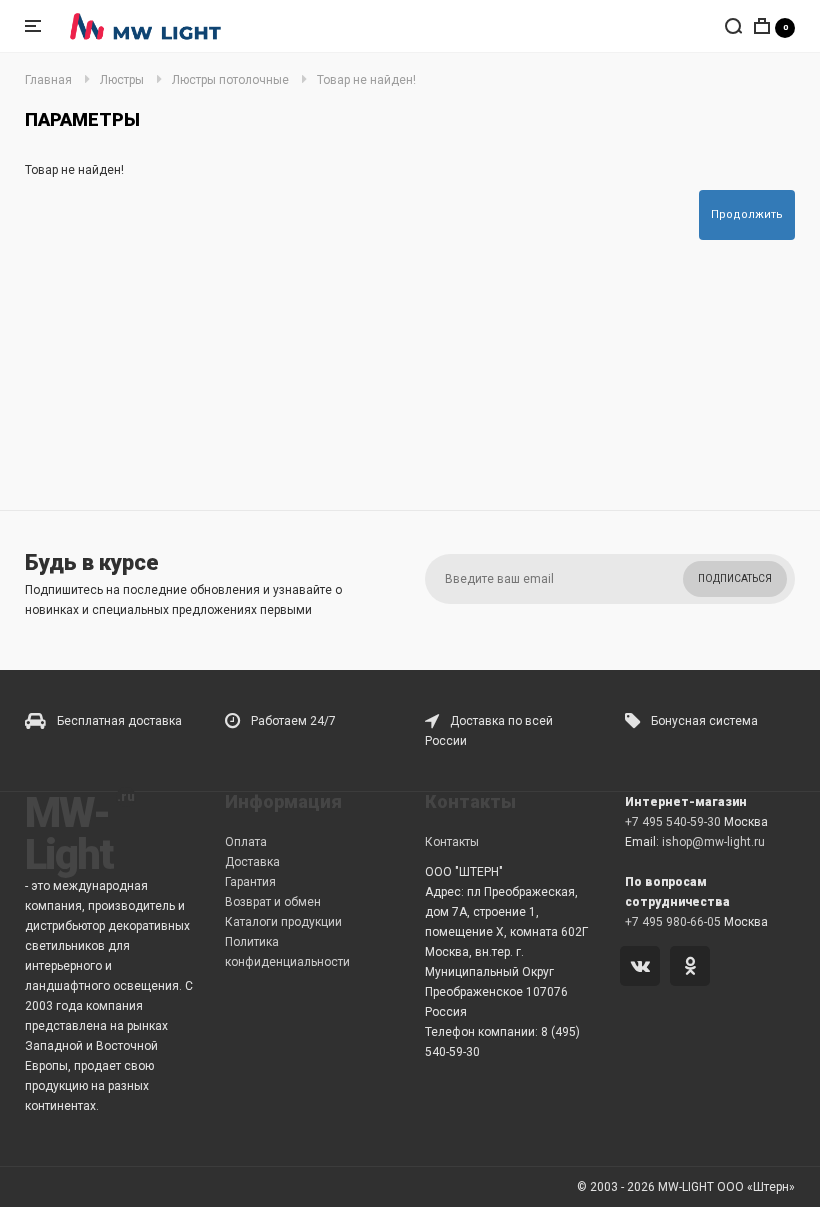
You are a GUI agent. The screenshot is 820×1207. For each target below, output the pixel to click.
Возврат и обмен (273, 902)
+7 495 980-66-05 (673, 922)
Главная (48, 80)
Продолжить (747, 214)
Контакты (452, 842)
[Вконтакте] (643, 968)
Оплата (246, 842)
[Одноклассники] (693, 968)
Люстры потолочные (230, 80)
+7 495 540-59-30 (673, 822)
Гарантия (250, 882)
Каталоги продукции (283, 922)
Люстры (122, 80)
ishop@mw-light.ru (713, 842)
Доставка (252, 862)
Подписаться (735, 578)
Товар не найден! (366, 80)
